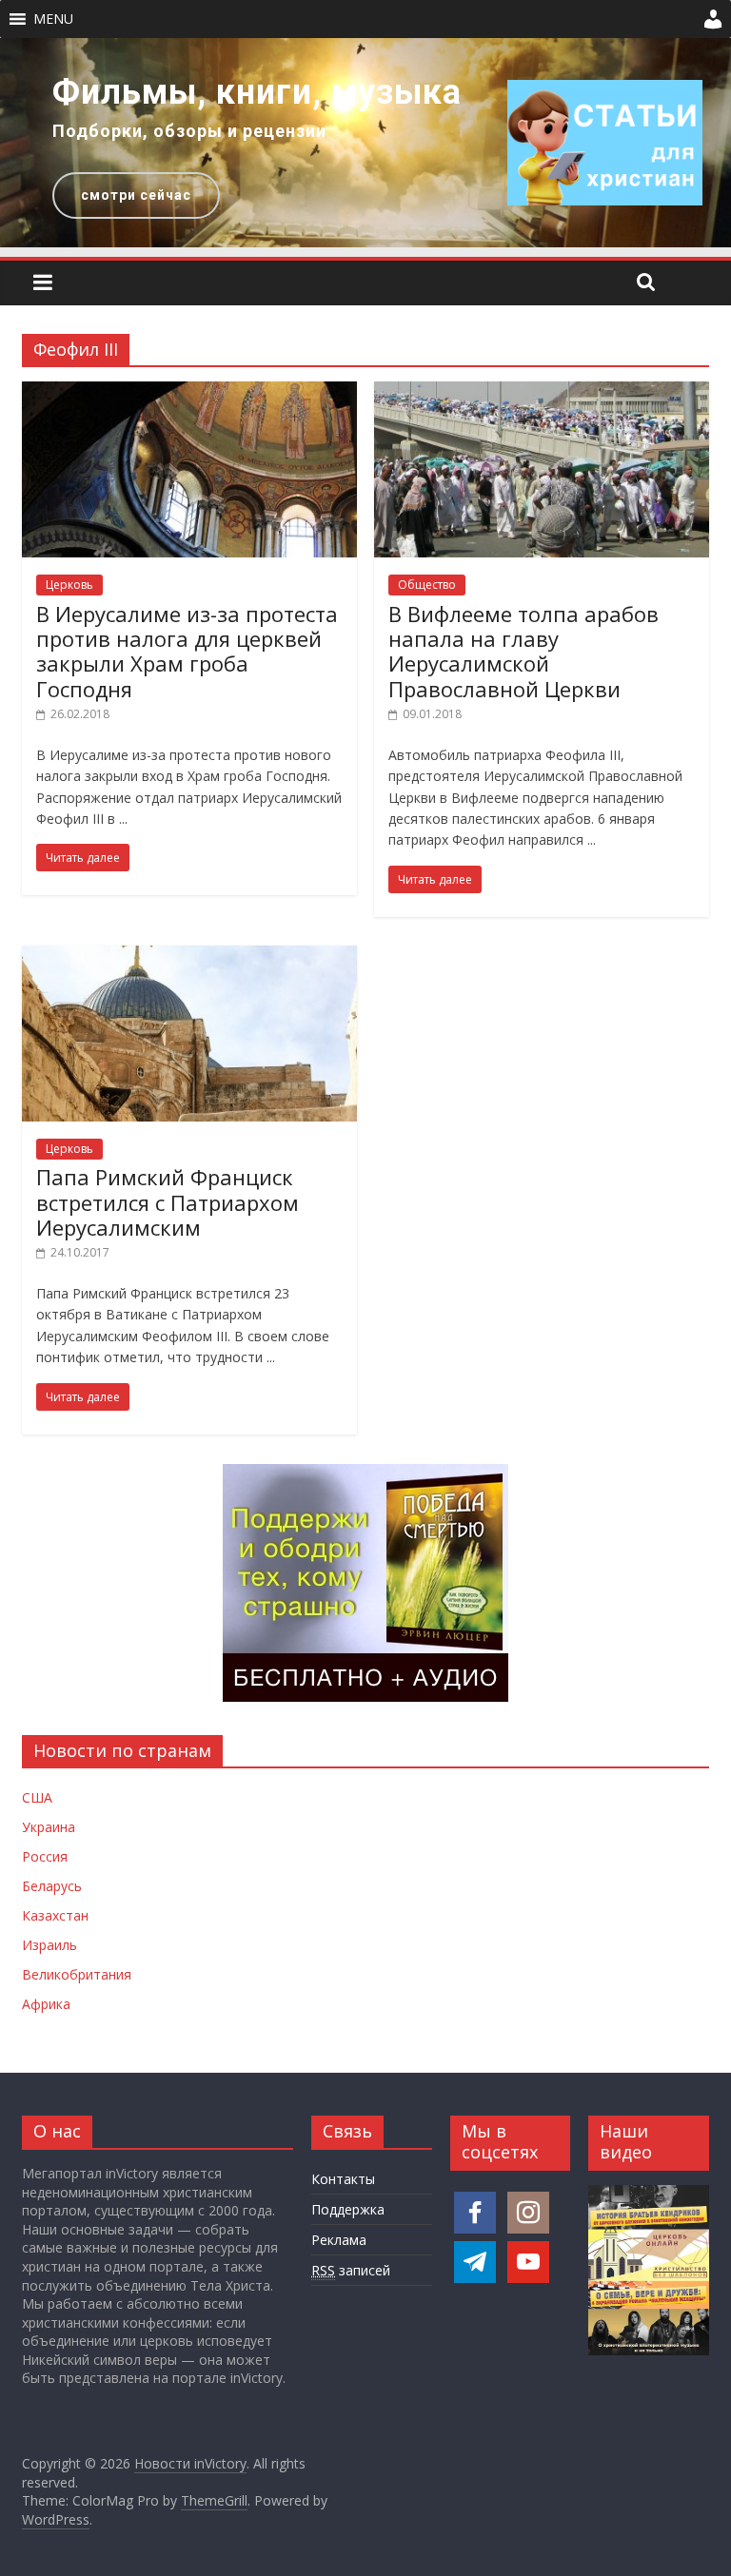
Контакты (343, 2179)
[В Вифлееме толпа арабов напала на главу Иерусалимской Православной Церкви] (542, 393)
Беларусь (52, 1886)
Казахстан (55, 1915)
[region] (365, 143)
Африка (46, 2004)
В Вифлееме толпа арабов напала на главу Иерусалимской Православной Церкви (524, 651)
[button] (53, 19)
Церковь (69, 585)
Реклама (339, 2240)
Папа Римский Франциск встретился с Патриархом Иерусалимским (168, 1202)
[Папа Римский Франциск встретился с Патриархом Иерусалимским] (189, 957)
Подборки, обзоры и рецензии (189, 131)
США (37, 1797)
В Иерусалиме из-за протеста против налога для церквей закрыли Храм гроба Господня (187, 651)
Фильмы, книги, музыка (257, 92)
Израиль (49, 1945)
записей (351, 2270)
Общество (427, 585)
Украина (49, 1827)
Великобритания (77, 1974)
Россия (45, 1856)
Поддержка (348, 2209)
